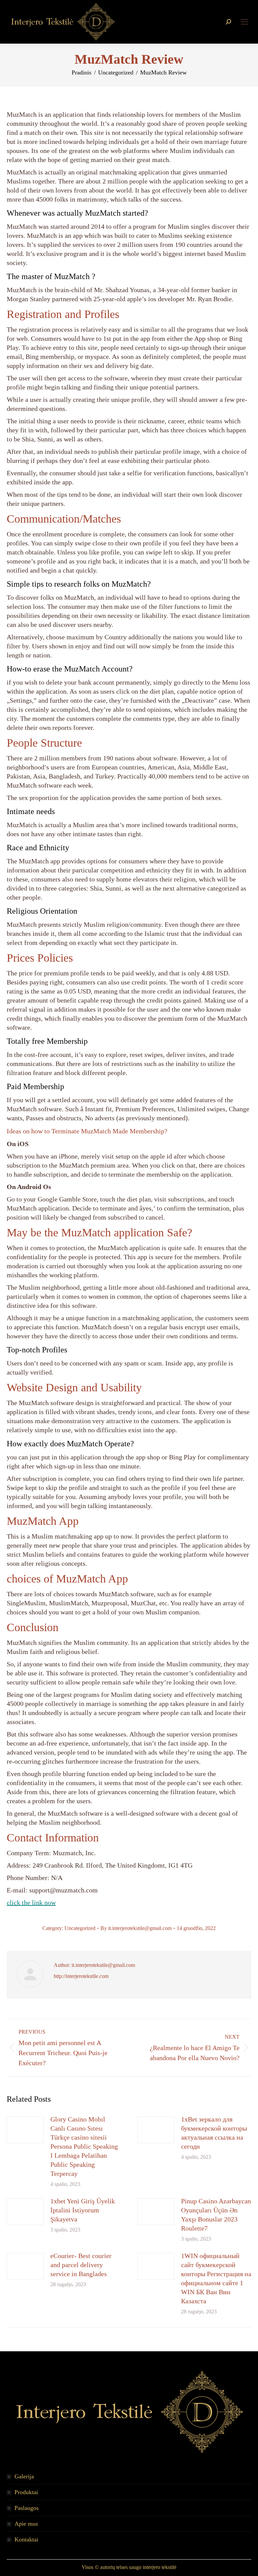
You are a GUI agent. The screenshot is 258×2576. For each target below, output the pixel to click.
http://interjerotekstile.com (81, 1976)
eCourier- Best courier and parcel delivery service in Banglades (81, 2265)
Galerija (24, 2476)
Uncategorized (80, 1928)
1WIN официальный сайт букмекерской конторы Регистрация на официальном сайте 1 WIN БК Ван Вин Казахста (216, 2278)
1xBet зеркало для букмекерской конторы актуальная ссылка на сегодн (214, 2133)
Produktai (26, 2492)
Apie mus (26, 2524)
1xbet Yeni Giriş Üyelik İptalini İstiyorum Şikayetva (83, 2210)
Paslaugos (27, 2508)
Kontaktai (26, 2539)
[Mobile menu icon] (245, 22)
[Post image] (25, 2130)
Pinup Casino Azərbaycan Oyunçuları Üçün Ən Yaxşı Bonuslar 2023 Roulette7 (216, 2215)
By (136, 1928)
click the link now (31, 1902)
